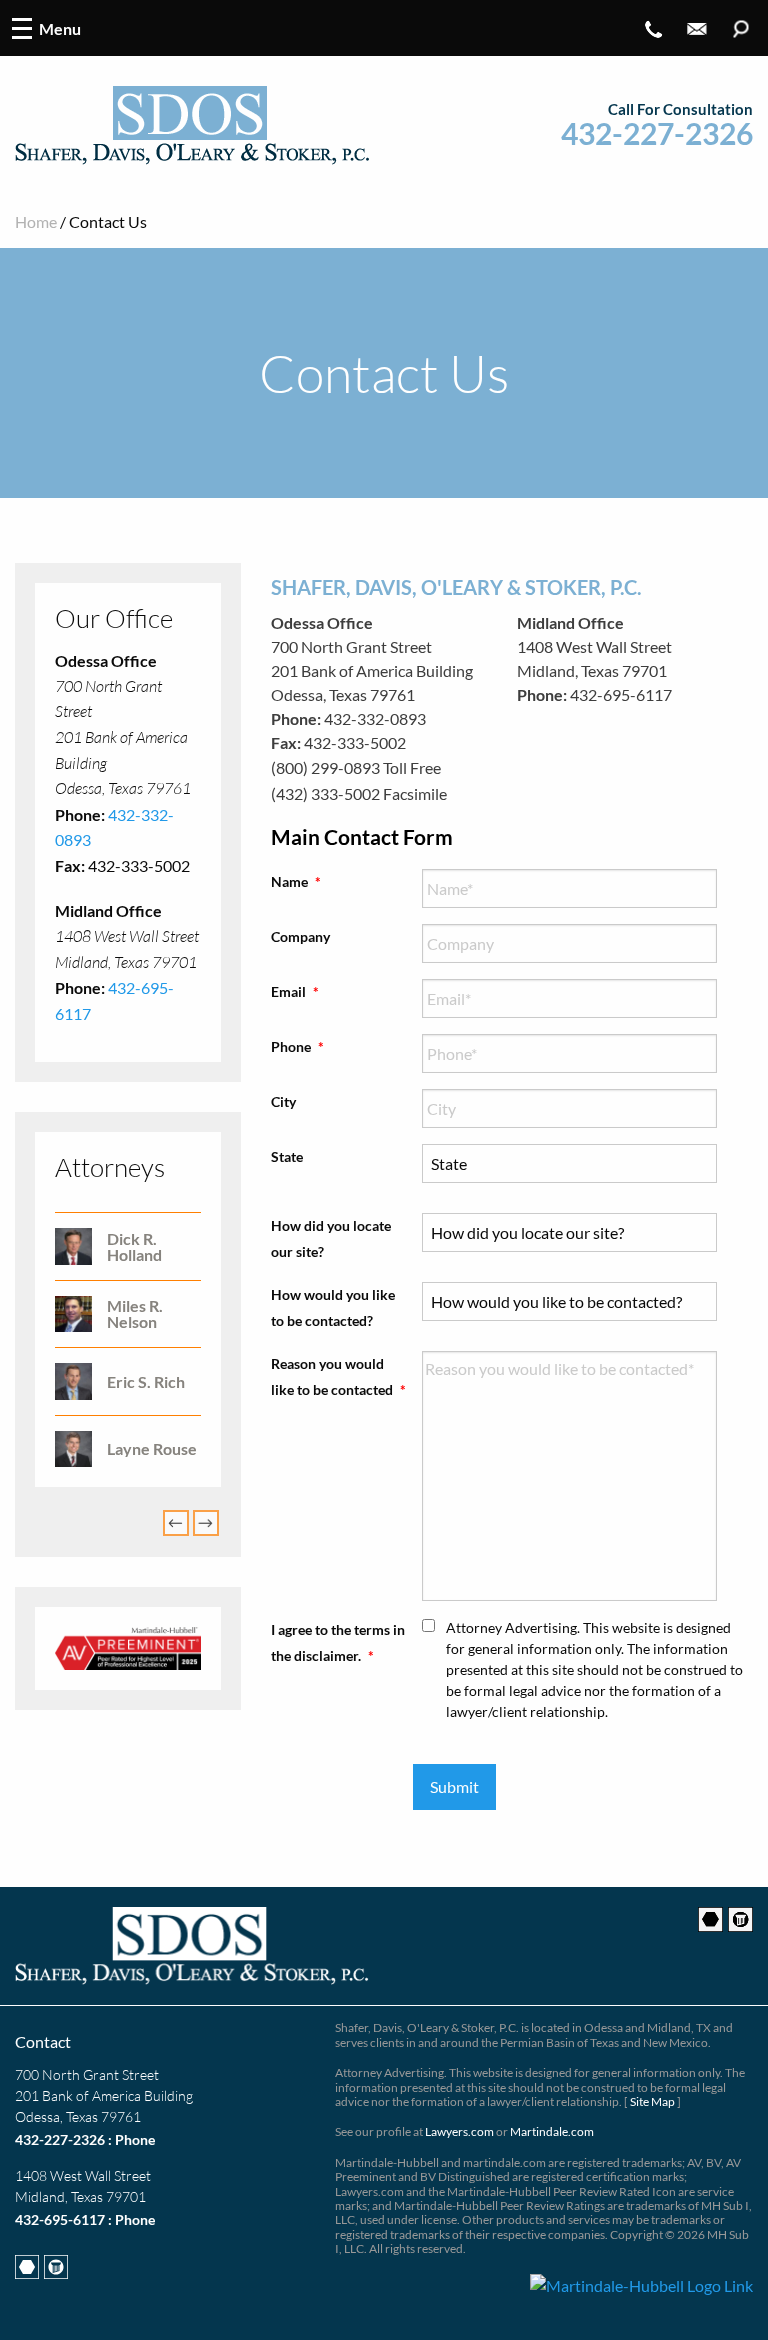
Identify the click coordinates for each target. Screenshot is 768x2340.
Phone (297, 1046)
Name (296, 881)
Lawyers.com (459, 2131)
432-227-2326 (657, 133)
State (287, 1156)
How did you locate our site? (331, 1238)
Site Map (652, 2101)
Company (300, 936)
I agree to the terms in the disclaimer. (338, 1642)
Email (295, 991)
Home (36, 221)
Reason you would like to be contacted (338, 1376)
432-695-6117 (60, 2219)
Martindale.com (552, 2131)
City (283, 1101)
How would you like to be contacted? (333, 1307)
